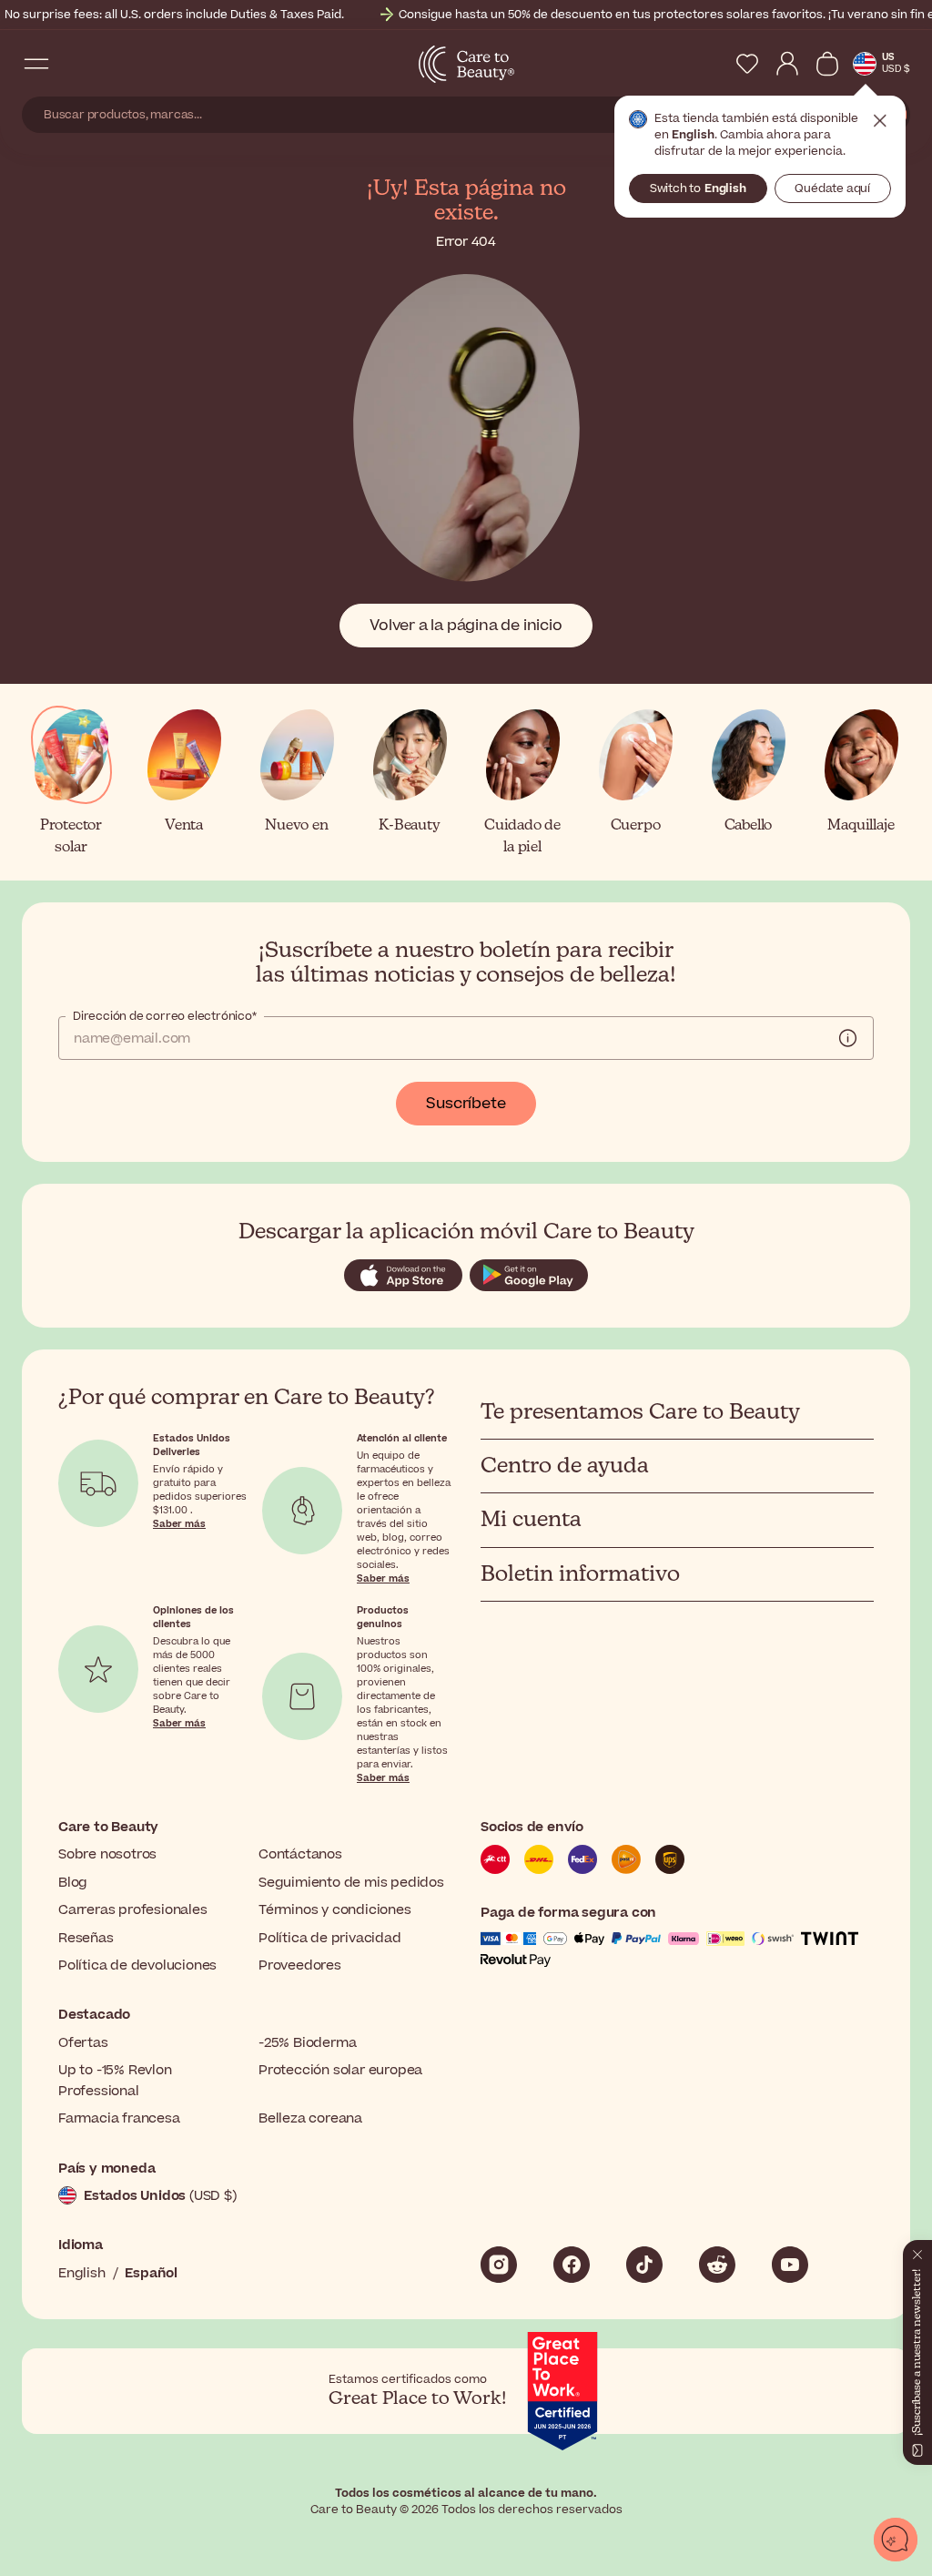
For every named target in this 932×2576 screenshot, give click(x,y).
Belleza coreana (310, 2118)
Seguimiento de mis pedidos (351, 1883)
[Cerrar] (917, 2251)
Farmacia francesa (119, 2118)
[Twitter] (717, 2265)
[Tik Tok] (644, 2265)
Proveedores (300, 1965)
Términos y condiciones (335, 1910)
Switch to (698, 188)
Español (151, 2273)
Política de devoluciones (137, 1965)
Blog (73, 1883)
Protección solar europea (340, 2070)
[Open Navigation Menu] (36, 64)
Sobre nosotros (107, 1854)
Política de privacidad (330, 1938)
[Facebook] (572, 2265)
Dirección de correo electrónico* (165, 1016)
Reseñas (86, 1938)
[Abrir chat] (896, 2540)
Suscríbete (466, 1104)
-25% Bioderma (307, 2043)
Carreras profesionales (133, 1910)
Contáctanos (300, 1854)
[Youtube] (790, 2265)
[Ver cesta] (827, 64)
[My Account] (787, 64)
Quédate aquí (832, 188)
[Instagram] (499, 2265)
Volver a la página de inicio (466, 626)
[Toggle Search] (73, 64)
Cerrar (880, 121)
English (82, 2273)
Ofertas (83, 2043)
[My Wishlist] (747, 64)
